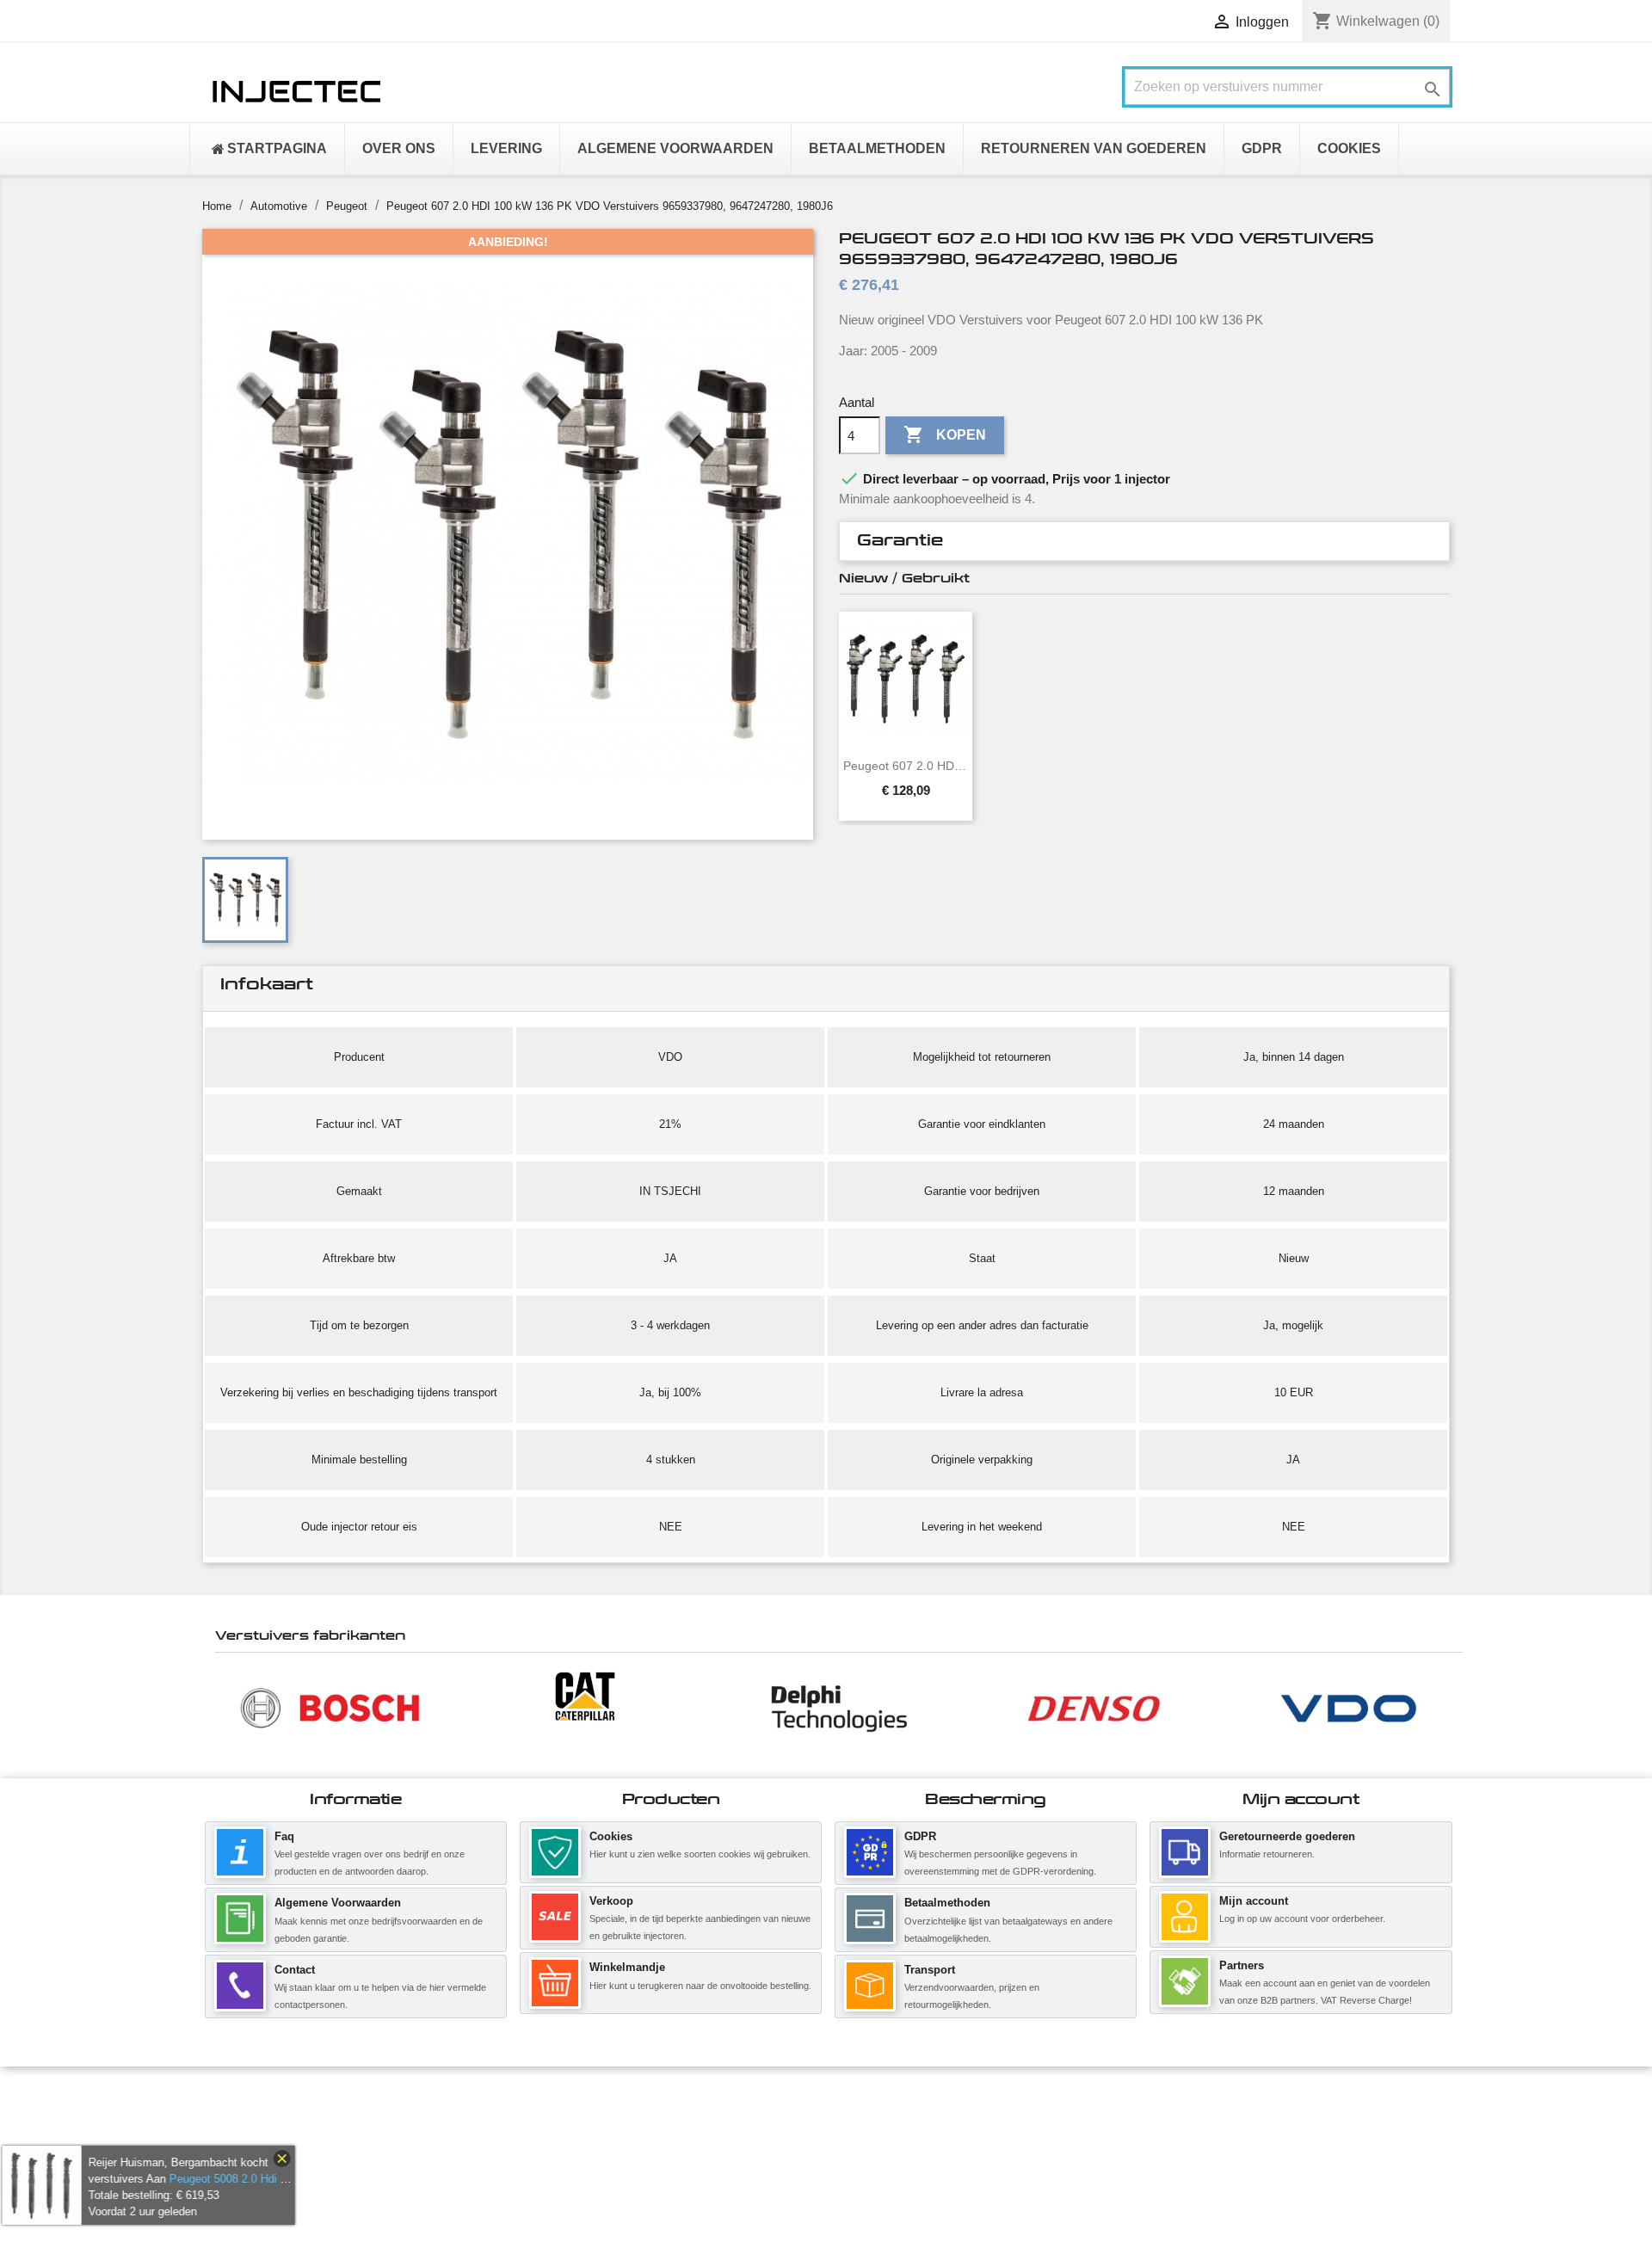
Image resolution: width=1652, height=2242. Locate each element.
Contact (295, 1970)
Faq (284, 1836)
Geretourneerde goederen (1287, 1836)
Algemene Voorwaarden (338, 1903)
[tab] (1144, 542)
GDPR (920, 1836)
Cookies (611, 1836)
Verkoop (611, 1901)
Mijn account (1254, 1901)
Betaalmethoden (947, 1903)
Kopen (945, 434)
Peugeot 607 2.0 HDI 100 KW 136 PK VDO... (906, 766)
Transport (930, 1970)
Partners (1242, 1965)
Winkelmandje (627, 1967)
